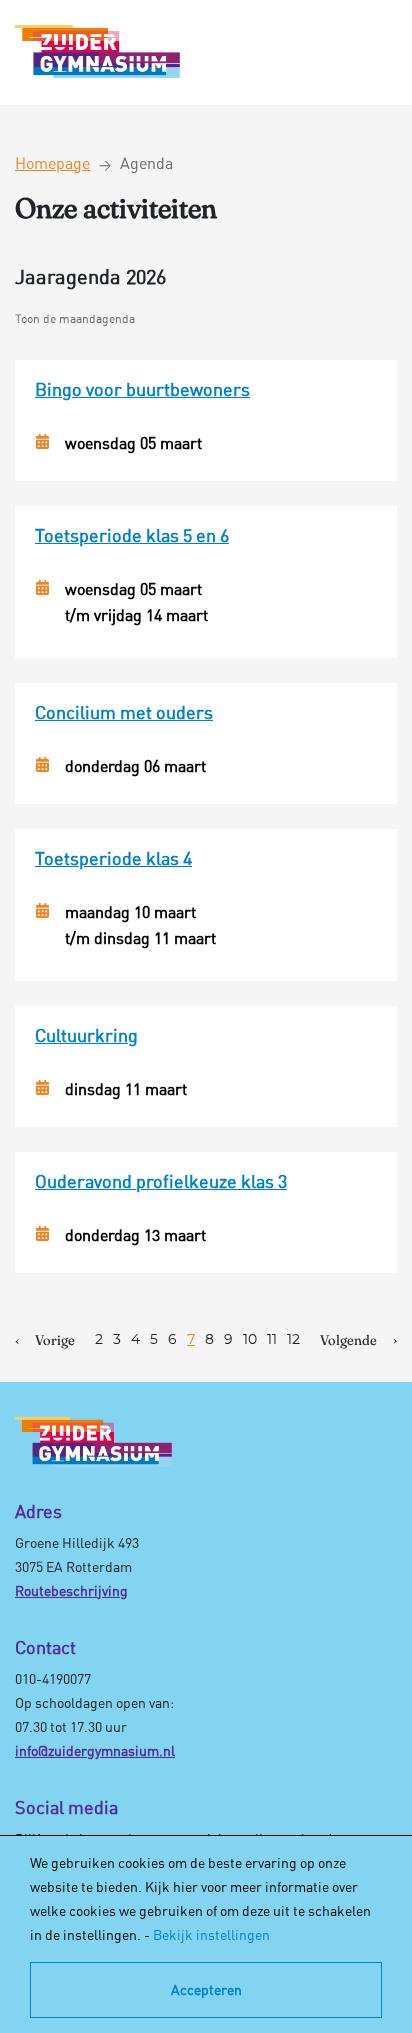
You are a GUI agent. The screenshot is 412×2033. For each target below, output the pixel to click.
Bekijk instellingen (211, 1934)
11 (272, 1340)
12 (293, 1340)
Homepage (52, 163)
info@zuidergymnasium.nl (95, 1750)
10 (250, 1340)
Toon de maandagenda (75, 318)
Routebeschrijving (71, 1590)
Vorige (55, 1340)
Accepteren (206, 1989)
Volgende (348, 1340)
